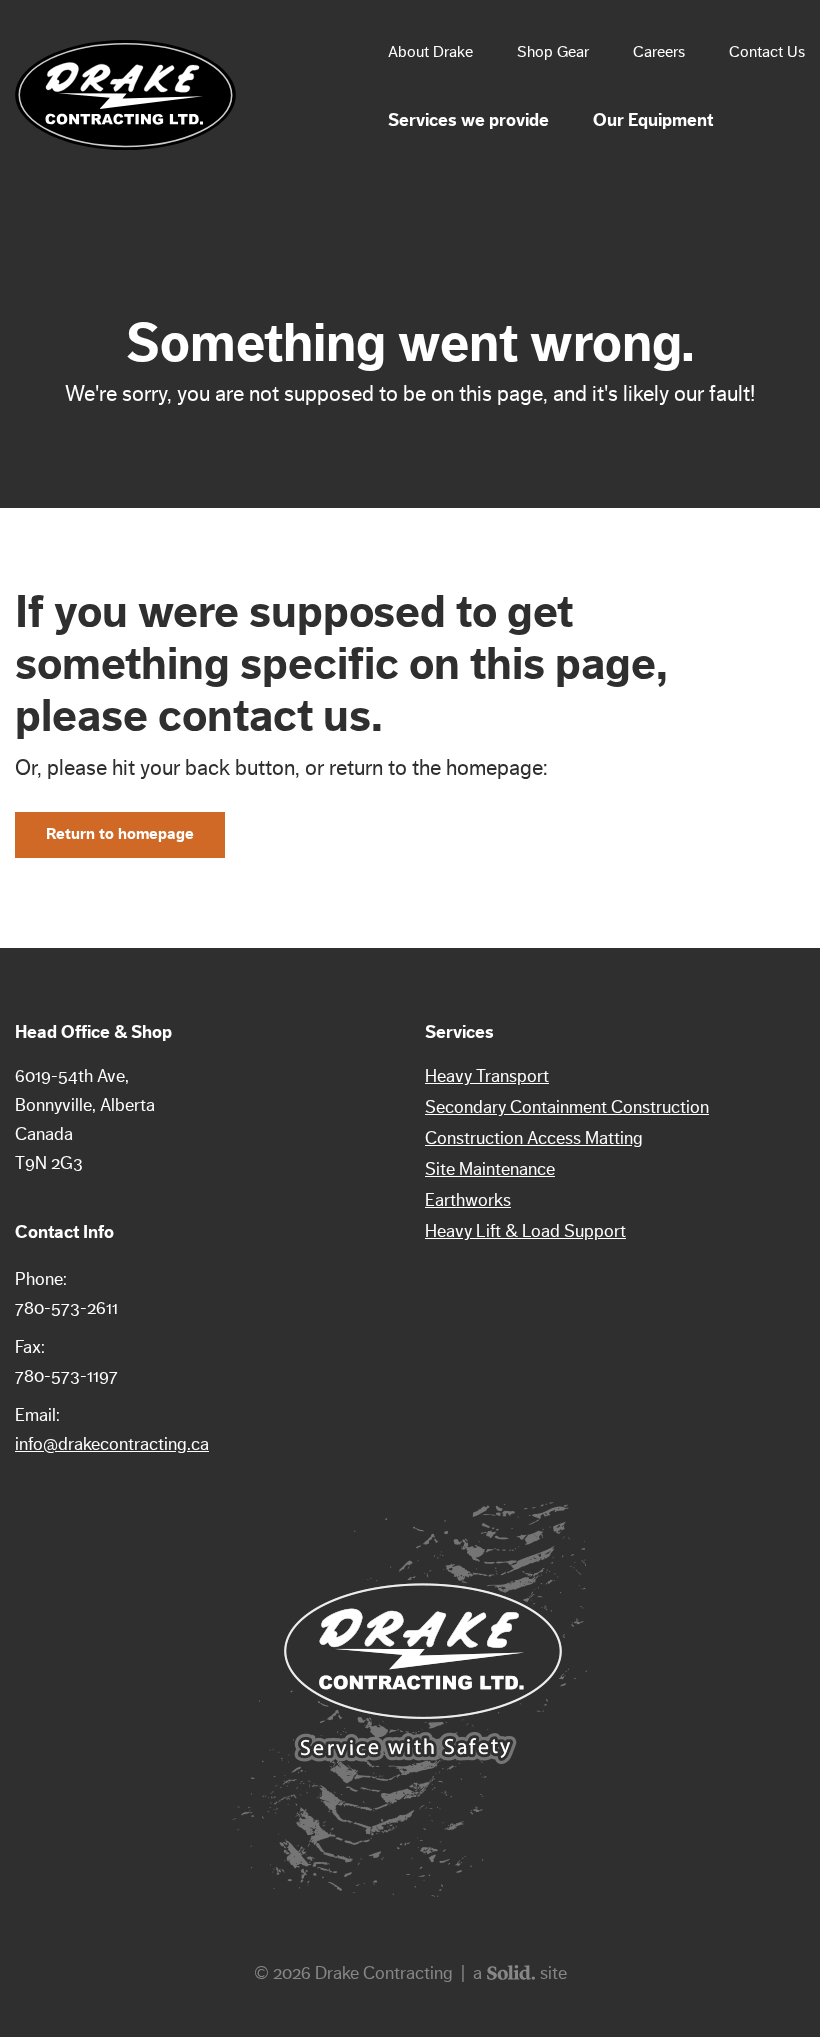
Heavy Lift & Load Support (525, 1231)
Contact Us (767, 52)
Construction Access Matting (534, 1138)
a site (520, 1973)
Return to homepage (120, 834)
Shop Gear (553, 52)
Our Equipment (653, 120)
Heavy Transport (487, 1076)
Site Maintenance (490, 1169)
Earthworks (468, 1200)
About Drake (430, 52)
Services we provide (468, 120)
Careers (659, 52)
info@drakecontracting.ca (112, 1444)
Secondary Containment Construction (567, 1107)
